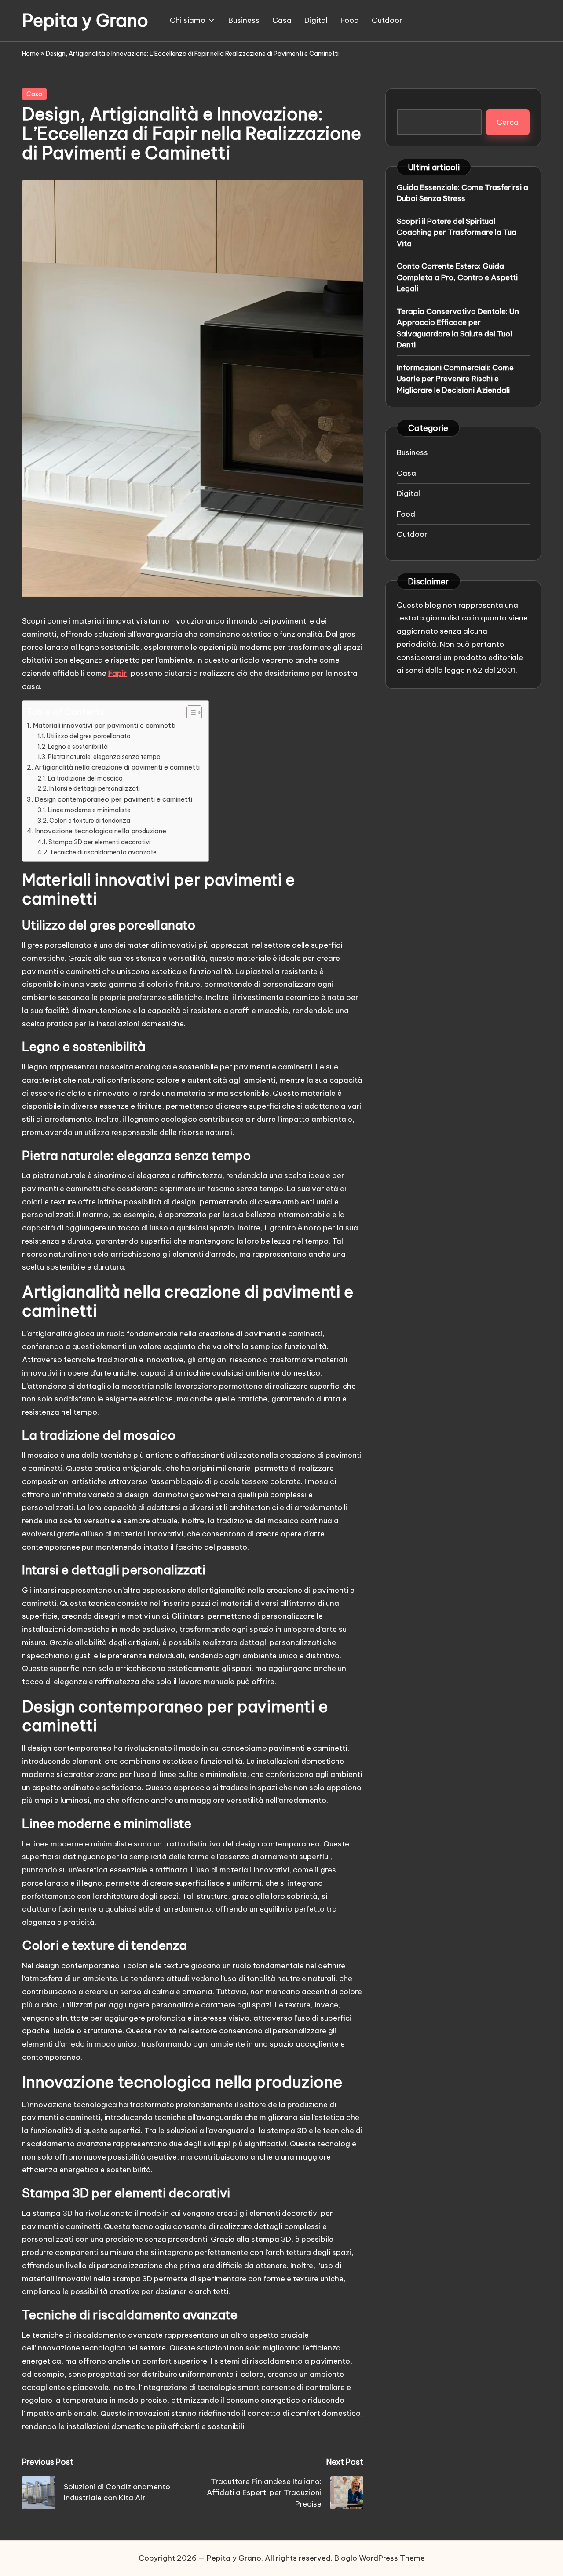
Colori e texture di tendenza (90, 821)
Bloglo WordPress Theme (380, 2558)
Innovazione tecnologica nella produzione (101, 831)
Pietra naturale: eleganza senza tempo (104, 757)
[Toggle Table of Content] (190, 712)
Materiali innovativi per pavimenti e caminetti (104, 725)
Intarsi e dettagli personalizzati (95, 788)
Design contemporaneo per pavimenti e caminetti (113, 799)
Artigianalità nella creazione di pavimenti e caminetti (117, 767)
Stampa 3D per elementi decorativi (99, 842)
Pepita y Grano (85, 21)
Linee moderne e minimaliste (89, 810)
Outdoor (412, 534)
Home (31, 54)
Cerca (508, 122)
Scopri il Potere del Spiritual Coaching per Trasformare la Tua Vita (457, 232)
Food (406, 514)
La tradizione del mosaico (85, 778)
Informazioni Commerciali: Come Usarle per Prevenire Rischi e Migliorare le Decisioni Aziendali (455, 378)
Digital (408, 493)
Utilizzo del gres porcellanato (89, 736)
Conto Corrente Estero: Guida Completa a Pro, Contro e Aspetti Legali (457, 277)
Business (412, 452)
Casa (34, 94)
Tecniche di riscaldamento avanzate (103, 852)
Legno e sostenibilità (78, 747)
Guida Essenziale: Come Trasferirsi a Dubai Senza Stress (462, 193)
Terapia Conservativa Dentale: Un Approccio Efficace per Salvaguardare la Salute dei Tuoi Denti (458, 328)
